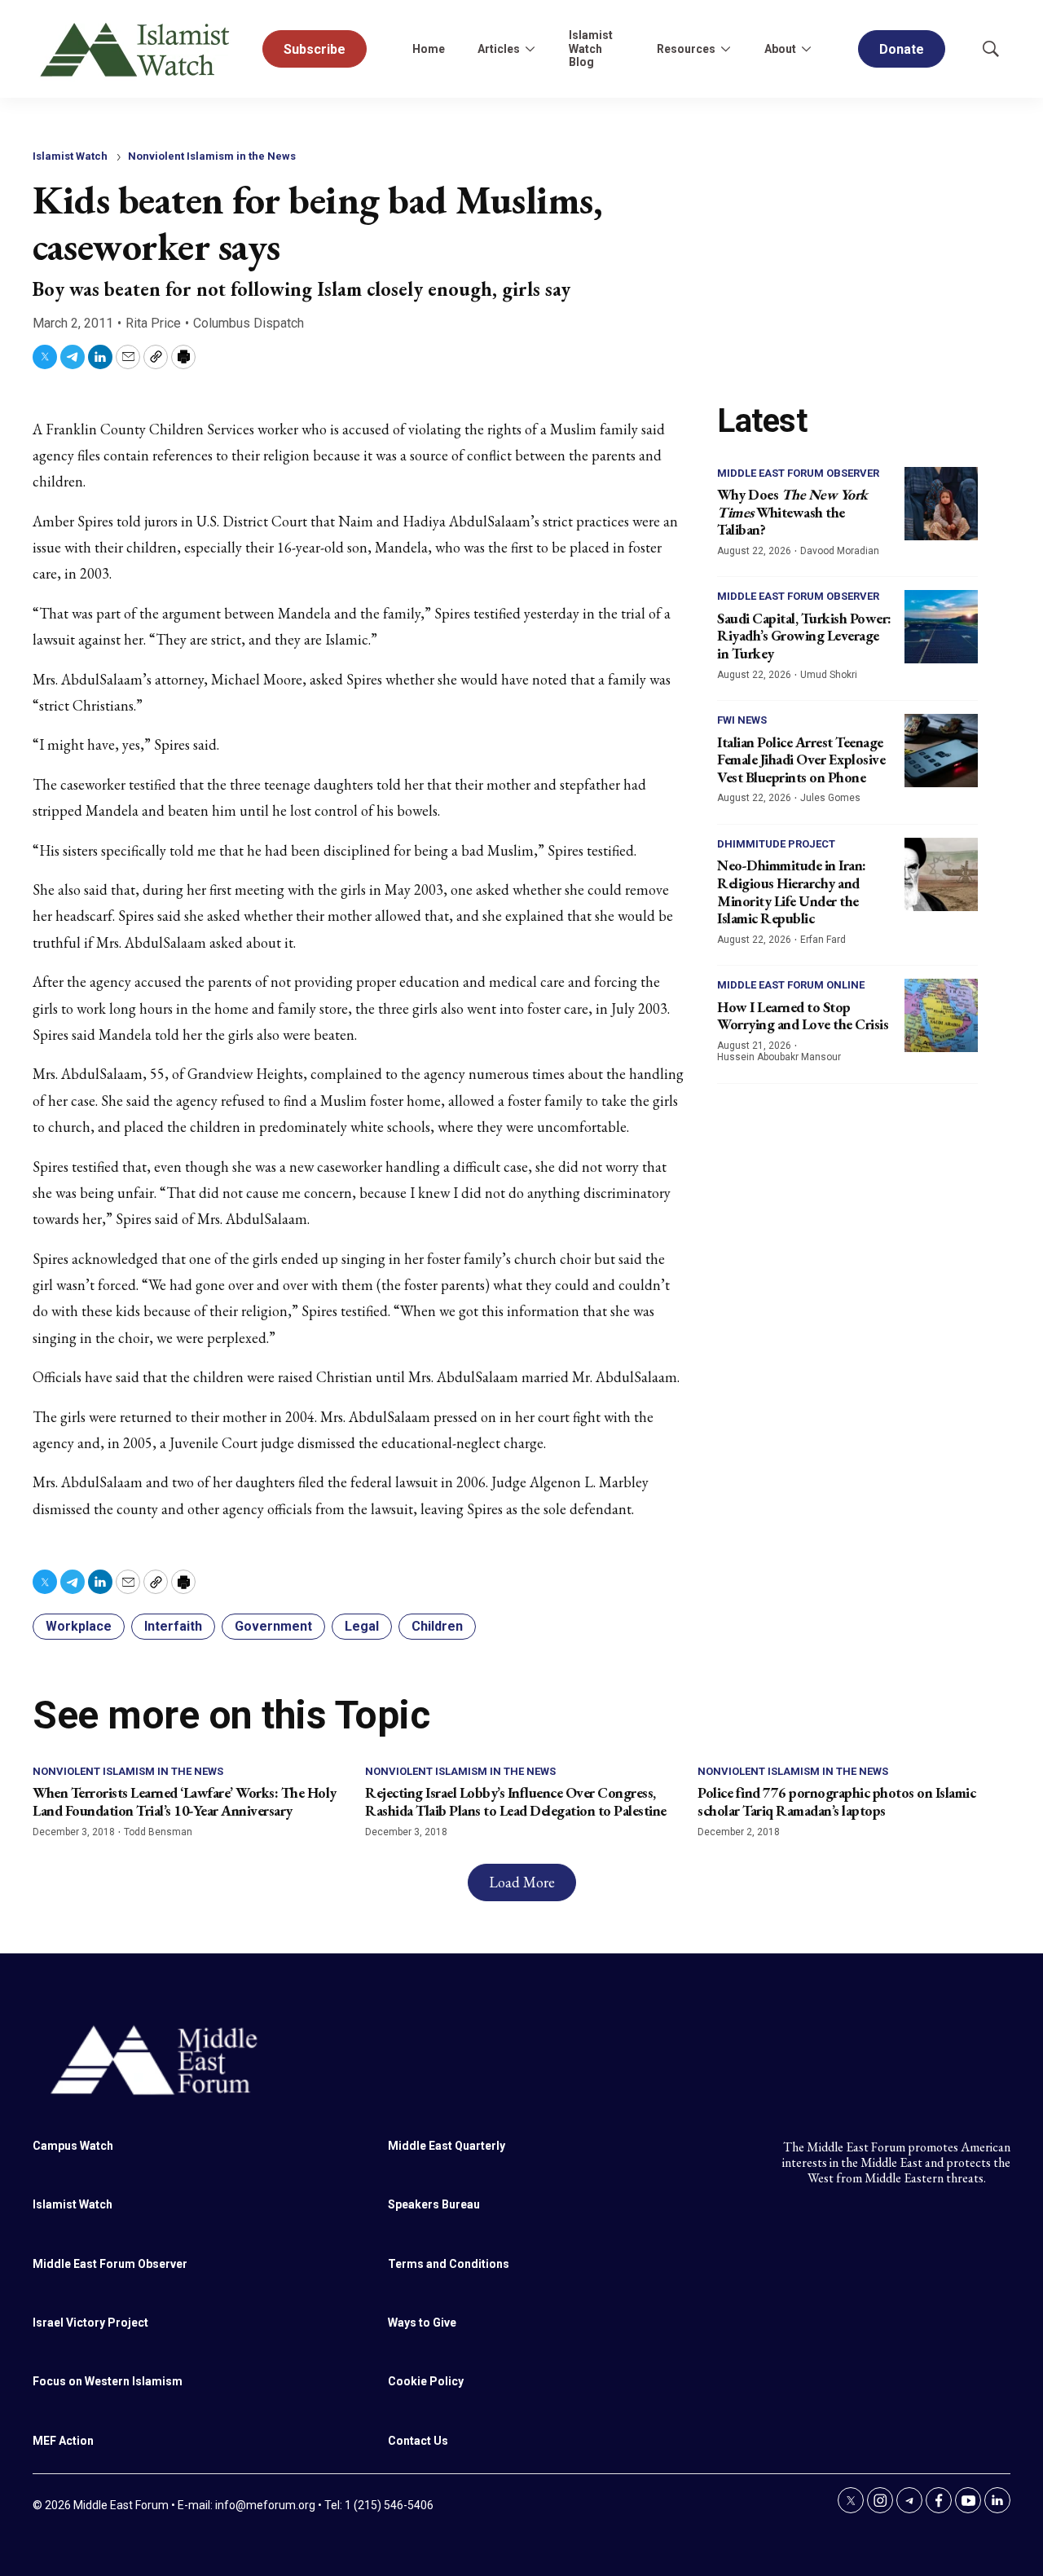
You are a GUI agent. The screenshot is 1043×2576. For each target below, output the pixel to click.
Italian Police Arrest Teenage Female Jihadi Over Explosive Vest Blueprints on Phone (801, 760)
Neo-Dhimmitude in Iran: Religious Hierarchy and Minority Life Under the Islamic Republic (792, 892)
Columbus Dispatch (249, 323)
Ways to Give (422, 2323)
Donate (902, 49)
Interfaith (173, 1626)
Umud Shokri (829, 675)
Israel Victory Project (90, 2323)
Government (273, 1626)
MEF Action (63, 2441)
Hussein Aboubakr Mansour (779, 1057)
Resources (686, 49)
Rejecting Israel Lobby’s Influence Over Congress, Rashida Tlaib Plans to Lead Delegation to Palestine (516, 1801)
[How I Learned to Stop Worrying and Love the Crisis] (941, 1015)
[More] (530, 49)
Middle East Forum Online (791, 985)
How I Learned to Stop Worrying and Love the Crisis (803, 1016)
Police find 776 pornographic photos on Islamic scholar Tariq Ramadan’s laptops (836, 1801)
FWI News (742, 720)
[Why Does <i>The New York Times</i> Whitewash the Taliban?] (941, 504)
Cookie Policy (426, 2381)
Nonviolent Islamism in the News (212, 156)
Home (429, 49)
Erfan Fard (823, 940)
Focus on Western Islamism (108, 2381)
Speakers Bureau (434, 2204)
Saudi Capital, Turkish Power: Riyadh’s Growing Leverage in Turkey (804, 636)
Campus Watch (73, 2146)
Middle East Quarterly (447, 2146)
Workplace (79, 1626)
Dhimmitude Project (776, 844)
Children (437, 1626)
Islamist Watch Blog (591, 49)
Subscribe (315, 49)
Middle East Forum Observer (798, 473)
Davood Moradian (840, 551)
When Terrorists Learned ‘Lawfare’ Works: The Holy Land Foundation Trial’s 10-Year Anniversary (185, 1801)
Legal (362, 1626)
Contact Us (418, 2441)
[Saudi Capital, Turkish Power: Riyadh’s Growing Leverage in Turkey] (941, 627)
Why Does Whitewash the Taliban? (792, 512)
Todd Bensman (158, 1832)
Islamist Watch (70, 156)
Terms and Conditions (449, 2264)
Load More (522, 1882)
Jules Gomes (830, 798)
